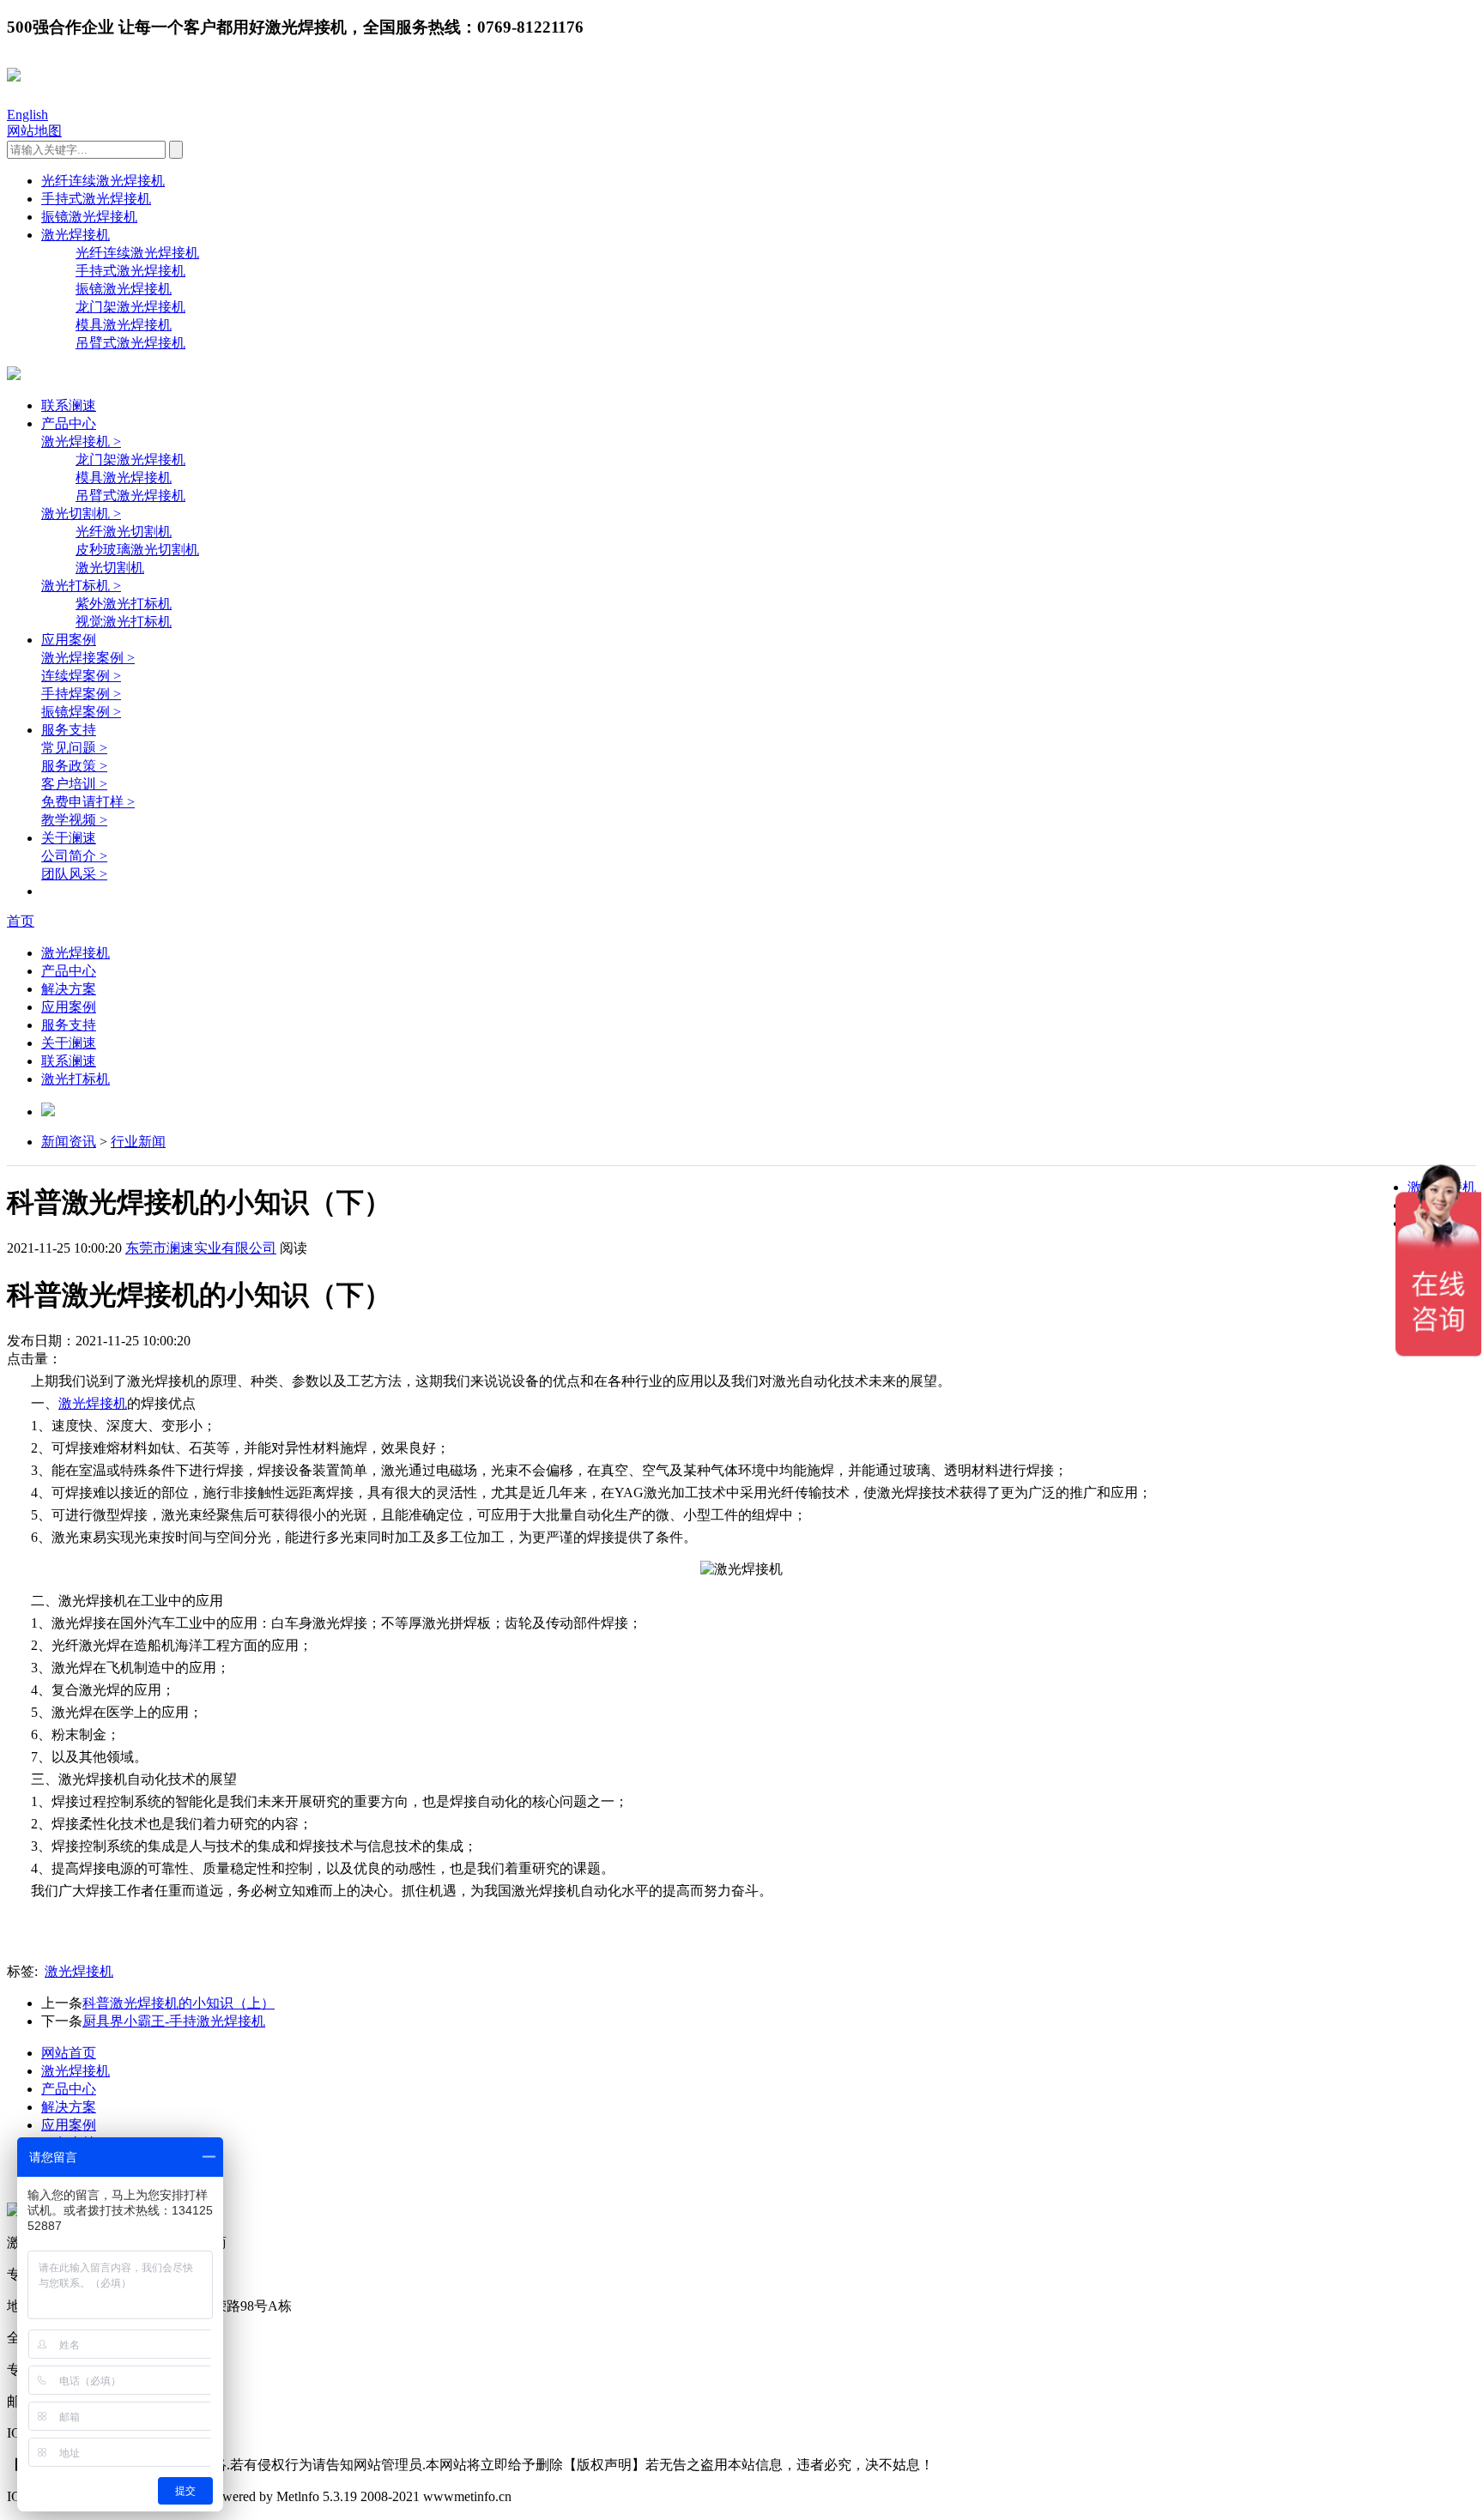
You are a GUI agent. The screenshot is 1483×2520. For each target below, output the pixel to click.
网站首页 (69, 2053)
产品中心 (69, 423)
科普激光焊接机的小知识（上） (179, 2003)
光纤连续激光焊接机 (103, 181)
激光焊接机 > (81, 441)
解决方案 (69, 989)
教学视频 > (74, 820)
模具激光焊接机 (124, 325)
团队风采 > (74, 874)
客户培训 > (74, 784)
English (27, 115)
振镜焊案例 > (81, 712)
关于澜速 (69, 838)
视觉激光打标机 (124, 622)
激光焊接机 (76, 235)
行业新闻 (138, 1142)
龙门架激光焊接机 (130, 307)
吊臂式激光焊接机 (130, 343)
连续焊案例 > (81, 676)
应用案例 (69, 640)
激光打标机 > (81, 586)
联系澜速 (69, 405)
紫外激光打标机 (124, 604)
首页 (21, 921)
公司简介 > (74, 856)
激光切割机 (110, 568)
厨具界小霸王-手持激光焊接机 (174, 2021)
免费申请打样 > (88, 802)
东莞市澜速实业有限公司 (201, 1248)
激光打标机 (76, 1079)
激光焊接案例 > (88, 658)
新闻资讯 (69, 1142)
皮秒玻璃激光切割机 (137, 550)
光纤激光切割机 (124, 532)
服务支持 (69, 730)
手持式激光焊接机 (96, 199)
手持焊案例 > (81, 694)
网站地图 (34, 131)
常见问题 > (74, 748)
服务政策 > (74, 766)
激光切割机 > (81, 514)
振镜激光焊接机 (89, 217)
